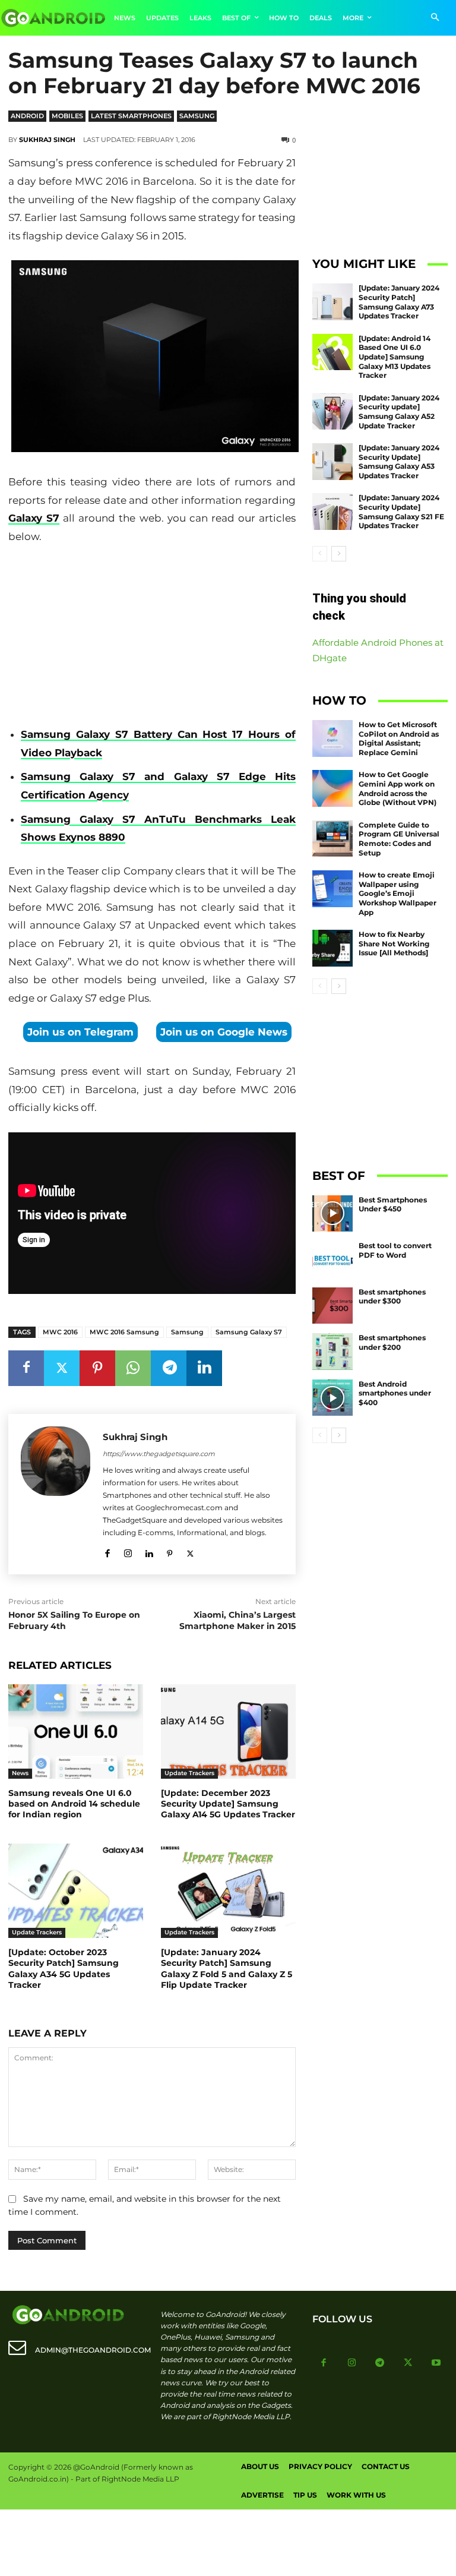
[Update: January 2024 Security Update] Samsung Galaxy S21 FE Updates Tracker (401, 512)
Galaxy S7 (34, 518)
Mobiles (67, 116)
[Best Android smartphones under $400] (332, 1398)
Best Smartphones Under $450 (393, 1205)
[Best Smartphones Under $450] (332, 1214)
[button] (435, 18)
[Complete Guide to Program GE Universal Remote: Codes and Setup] (332, 839)
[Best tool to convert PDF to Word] (332, 1259)
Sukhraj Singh (47, 140)
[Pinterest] (97, 1368)
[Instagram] (128, 1551)
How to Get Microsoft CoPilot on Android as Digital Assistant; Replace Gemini (399, 738)
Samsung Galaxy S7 (249, 1332)
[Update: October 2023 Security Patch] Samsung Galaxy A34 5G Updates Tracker (64, 1969)
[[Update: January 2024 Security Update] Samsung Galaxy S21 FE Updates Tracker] (332, 512)
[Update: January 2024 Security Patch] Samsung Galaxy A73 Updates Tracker (399, 302)
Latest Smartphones (131, 116)
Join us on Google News (224, 1032)
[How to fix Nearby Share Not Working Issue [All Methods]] (332, 948)
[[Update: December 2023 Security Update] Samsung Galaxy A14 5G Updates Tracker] (228, 1731)
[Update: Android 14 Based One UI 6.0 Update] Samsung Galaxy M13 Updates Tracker (395, 357)
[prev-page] (320, 554)
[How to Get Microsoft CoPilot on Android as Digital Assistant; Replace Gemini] (332, 738)
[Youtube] (436, 2363)
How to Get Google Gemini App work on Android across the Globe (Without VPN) (398, 788)
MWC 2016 (60, 1332)
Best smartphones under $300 (392, 1297)
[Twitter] (62, 1368)
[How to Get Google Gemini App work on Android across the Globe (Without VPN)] (332, 788)
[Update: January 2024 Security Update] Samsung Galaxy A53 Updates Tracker (399, 462)
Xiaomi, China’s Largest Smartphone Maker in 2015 (237, 1621)
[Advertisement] (152, 636)
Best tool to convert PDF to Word (395, 1250)
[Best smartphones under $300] (332, 1306)
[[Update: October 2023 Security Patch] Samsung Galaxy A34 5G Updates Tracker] (76, 1891)
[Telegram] (169, 1368)
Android (27, 116)
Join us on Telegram (80, 1032)
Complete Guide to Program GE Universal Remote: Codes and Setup (399, 839)
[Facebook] (26, 1368)
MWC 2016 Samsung (124, 1332)
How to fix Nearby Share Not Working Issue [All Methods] (394, 943)
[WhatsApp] (133, 1368)
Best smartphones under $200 (392, 1342)
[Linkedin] (204, 1368)
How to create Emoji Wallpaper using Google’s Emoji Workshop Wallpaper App (398, 893)
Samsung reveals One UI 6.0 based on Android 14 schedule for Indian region (74, 1804)
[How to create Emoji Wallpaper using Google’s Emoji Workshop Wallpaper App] (332, 889)
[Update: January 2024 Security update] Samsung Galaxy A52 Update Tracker (399, 412)
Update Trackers (189, 1773)
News (20, 1773)
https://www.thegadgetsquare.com (159, 1454)
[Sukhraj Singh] (56, 1494)
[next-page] (339, 554)
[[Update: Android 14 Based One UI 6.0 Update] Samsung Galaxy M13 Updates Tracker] (332, 352)
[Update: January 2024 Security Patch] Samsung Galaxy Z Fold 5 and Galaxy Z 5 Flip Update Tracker (227, 1969)
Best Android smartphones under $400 (395, 1393)
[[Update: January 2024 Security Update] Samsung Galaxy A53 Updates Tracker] (332, 462)
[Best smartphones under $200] (332, 1352)
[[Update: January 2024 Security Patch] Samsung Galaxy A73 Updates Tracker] (332, 302)
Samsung (197, 116)
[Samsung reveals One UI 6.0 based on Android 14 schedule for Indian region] (76, 1731)
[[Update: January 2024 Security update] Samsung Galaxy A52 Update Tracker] (332, 412)
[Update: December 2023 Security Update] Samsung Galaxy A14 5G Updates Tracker (228, 1804)
